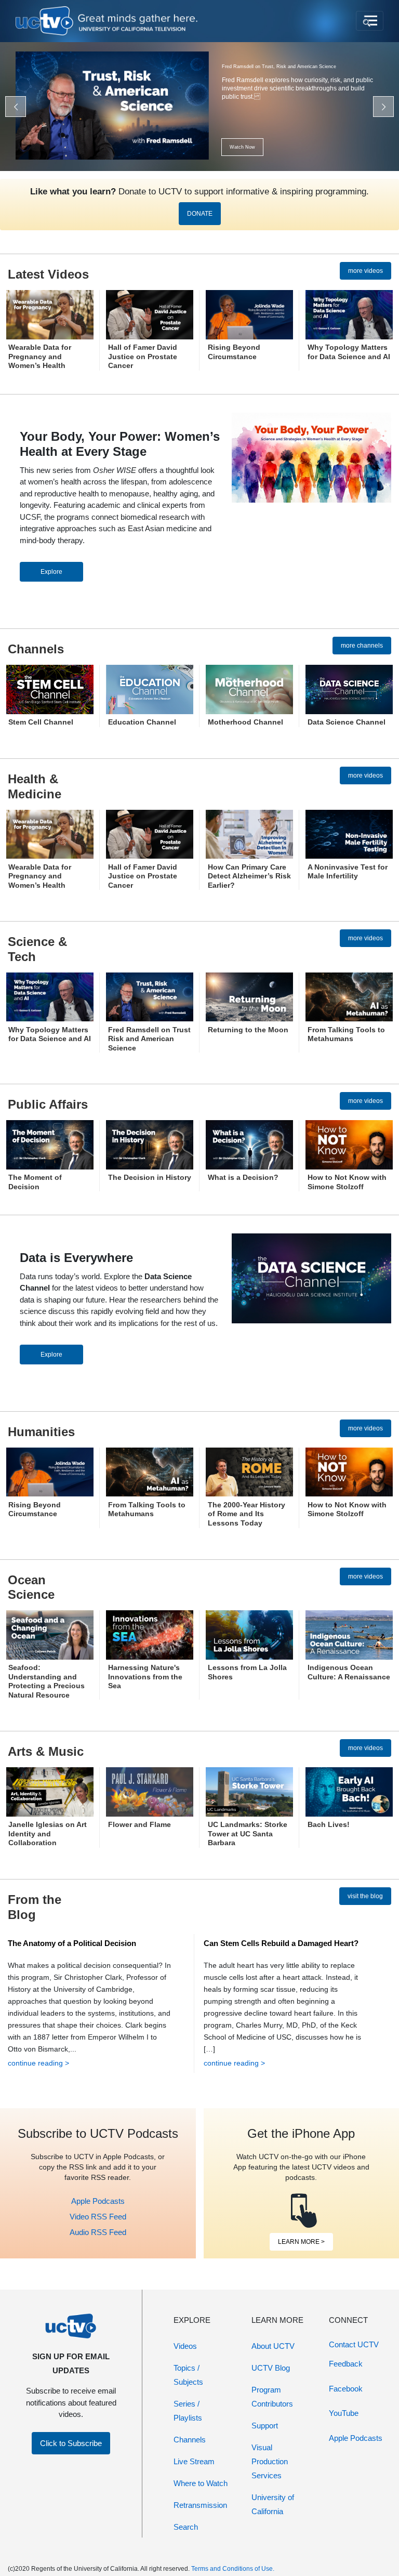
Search (186, 2527)
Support (265, 2426)
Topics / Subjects (188, 2375)
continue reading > (38, 2063)
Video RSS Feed (98, 2217)
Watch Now (242, 147)
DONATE (200, 214)
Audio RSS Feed (98, 2232)
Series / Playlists (188, 2411)
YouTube (344, 2413)
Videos (185, 2346)
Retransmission (200, 2505)
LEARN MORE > (301, 2242)
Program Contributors (272, 2397)
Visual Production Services (270, 2461)
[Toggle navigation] (370, 21)
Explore (51, 572)
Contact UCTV (354, 2344)
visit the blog (365, 1896)
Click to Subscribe (71, 2443)
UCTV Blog (271, 2368)
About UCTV (273, 2346)
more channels (362, 646)
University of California (273, 2504)
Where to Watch (201, 2483)
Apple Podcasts (98, 2201)
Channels (190, 2440)
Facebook (346, 2389)
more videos (365, 271)
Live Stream (194, 2461)
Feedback (346, 2364)
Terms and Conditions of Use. (233, 2569)
